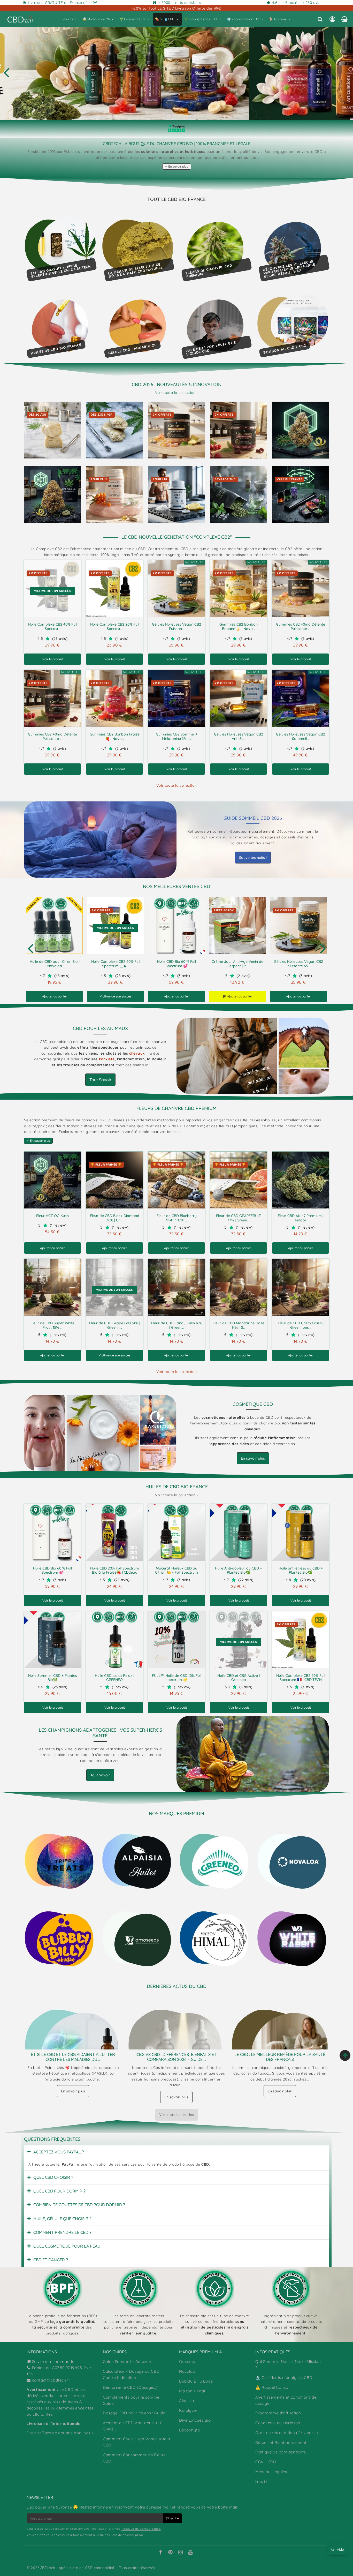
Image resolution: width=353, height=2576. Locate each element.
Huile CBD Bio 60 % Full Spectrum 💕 (177, 964)
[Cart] (344, 19)
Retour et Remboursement (281, 2442)
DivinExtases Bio (195, 2420)
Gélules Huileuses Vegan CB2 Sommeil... (301, 736)
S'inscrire (172, 2518)
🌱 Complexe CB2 (132, 19)
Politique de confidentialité (281, 2452)
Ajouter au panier (55, 996)
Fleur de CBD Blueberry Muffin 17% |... (177, 1218)
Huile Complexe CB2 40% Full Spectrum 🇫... (116, 964)
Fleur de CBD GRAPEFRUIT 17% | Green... (239, 1218)
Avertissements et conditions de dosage (286, 2400)
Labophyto (190, 2430)
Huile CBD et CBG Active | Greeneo (239, 1678)
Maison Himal (192, 2391)
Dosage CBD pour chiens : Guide (134, 2413)
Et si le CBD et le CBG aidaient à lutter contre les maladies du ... (73, 2057)
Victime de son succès (116, 996)
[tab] (177, 2152)
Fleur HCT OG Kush (52, 1216)
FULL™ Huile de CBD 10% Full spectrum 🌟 (177, 1678)
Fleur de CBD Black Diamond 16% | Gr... (115, 1218)
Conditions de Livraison (278, 2423)
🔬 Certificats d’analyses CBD (284, 2378)
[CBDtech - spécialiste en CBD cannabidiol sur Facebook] (160, 2553)
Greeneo (187, 2361)
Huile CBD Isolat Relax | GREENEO (114, 1678)
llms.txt (262, 2481)
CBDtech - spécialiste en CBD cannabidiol (77, 2568)
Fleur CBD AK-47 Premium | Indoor (301, 1218)
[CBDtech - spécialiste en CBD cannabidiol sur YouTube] (190, 2553)
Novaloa (187, 2371)
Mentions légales (271, 2472)
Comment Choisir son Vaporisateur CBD (137, 2442)
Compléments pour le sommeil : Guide (133, 2400)
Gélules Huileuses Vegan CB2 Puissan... (177, 626)
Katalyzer (188, 2410)
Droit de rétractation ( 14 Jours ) (287, 2433)
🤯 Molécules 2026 (96, 19)
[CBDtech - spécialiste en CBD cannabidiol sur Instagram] (181, 2553)
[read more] (100, 840)
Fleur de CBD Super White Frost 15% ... (52, 1325)
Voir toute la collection (177, 785)
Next (323, 948)
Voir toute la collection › (177, 393)
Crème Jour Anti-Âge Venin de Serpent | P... (237, 964)
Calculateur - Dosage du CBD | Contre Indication (132, 2374)
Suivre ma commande (53, 2361)
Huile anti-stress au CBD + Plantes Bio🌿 (301, 1570)
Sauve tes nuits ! (253, 858)
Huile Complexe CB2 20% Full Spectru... (115, 626)
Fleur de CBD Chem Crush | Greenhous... (301, 1325)
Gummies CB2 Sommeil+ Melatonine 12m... (177, 736)
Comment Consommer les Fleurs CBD (134, 2458)
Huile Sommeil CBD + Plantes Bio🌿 (53, 1678)
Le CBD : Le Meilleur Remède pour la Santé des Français (280, 2057)
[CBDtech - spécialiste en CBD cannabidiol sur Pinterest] (171, 2553)
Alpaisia (187, 2401)
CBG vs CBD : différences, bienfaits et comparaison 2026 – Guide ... (177, 2057)
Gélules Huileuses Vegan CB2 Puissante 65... (298, 964)
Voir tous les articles (177, 2115)
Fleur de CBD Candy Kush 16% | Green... (177, 1325)
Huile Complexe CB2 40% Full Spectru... (53, 626)
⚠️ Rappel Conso (272, 2387)
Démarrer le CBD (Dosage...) (130, 2387)
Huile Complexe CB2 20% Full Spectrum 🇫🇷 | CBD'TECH (301, 1678)
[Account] (332, 19)
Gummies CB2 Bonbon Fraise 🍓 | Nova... (115, 736)
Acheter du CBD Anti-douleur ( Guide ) (132, 2426)
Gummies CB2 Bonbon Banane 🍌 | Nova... (239, 626)
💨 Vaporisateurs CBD (243, 19)
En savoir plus (178, 166)
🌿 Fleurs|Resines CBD (201, 19)
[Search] (320, 19)
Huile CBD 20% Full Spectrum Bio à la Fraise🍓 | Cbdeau (115, 1570)
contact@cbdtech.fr (51, 2380)
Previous (6, 72)
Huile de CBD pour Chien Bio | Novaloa (55, 964)
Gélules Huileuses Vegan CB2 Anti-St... (239, 736)
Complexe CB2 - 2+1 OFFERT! (176, 72)
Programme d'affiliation (278, 2413)
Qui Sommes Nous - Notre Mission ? (288, 2365)
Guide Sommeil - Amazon (127, 2361)
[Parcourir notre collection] (60, 1861)
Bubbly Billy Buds (196, 2381)
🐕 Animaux (278, 19)
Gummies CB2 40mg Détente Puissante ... (301, 626)
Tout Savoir (100, 1080)
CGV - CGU (266, 2462)
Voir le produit (53, 659)
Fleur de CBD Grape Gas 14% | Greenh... (115, 1325)
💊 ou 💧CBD (165, 19)
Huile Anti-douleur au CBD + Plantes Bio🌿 (239, 1570)
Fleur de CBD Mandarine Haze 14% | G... (239, 1325)
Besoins (67, 19)
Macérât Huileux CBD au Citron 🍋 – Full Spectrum (177, 1570)
